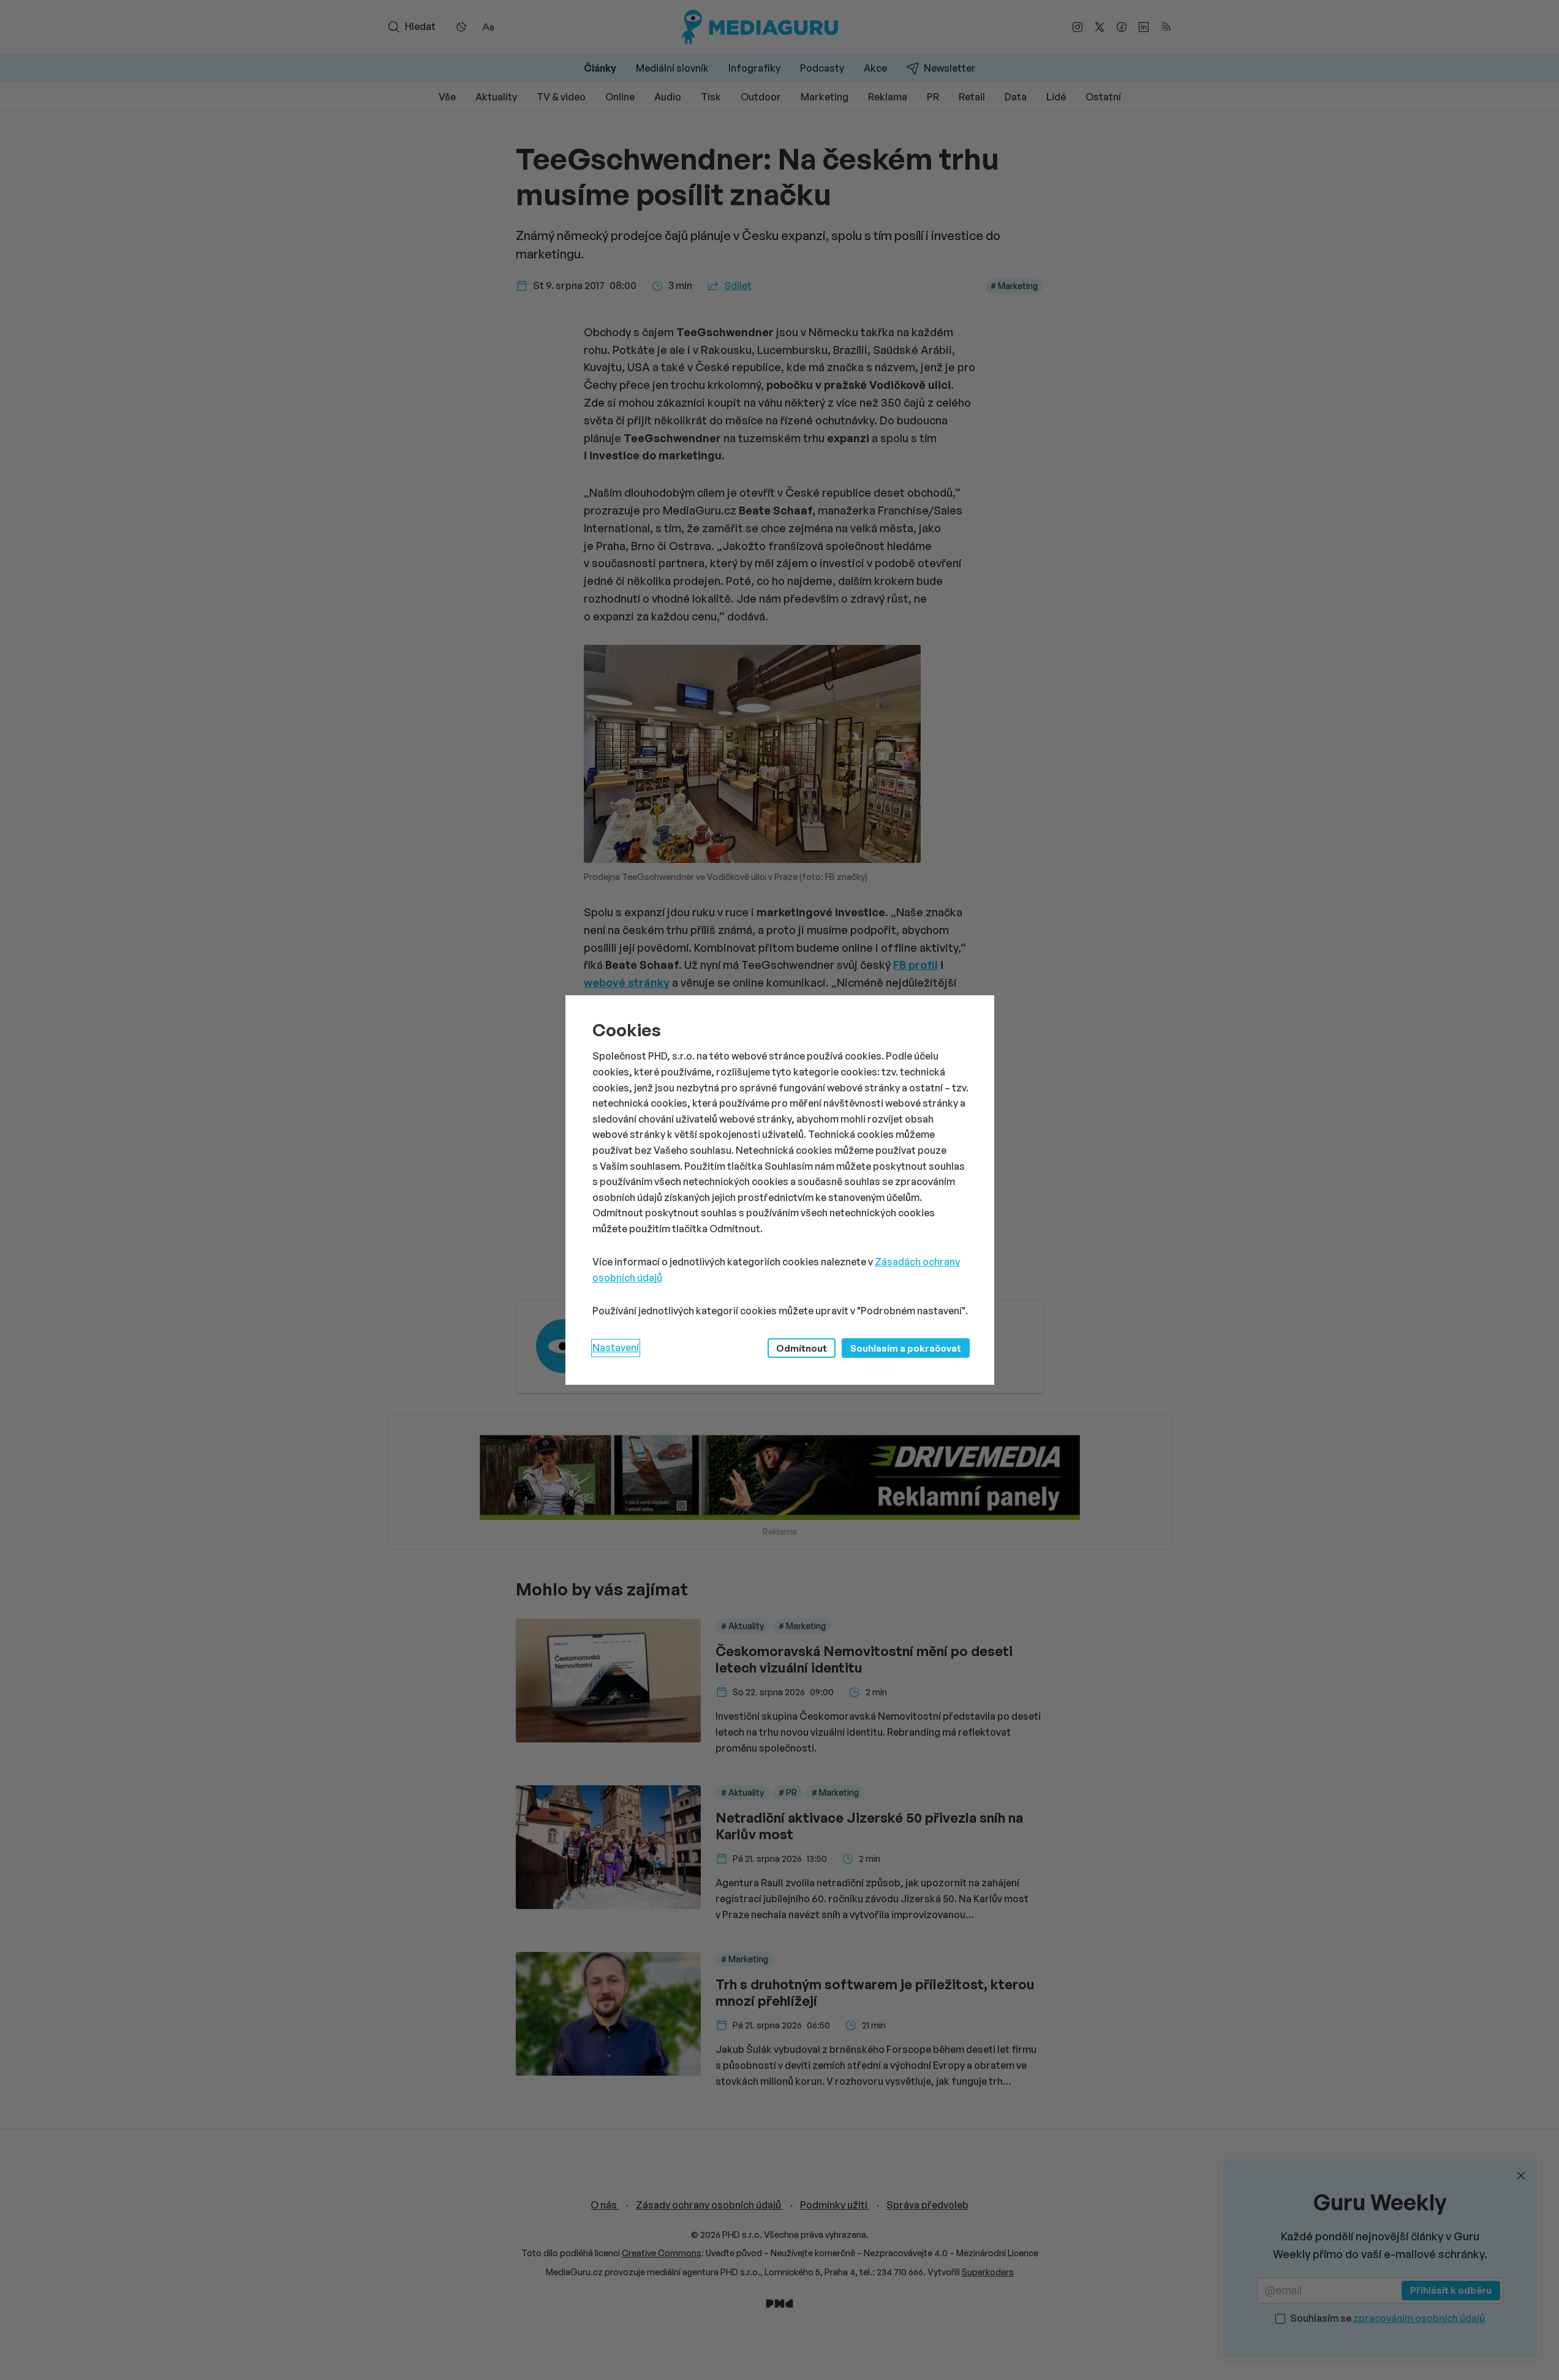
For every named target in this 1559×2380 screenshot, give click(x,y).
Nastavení (616, 1347)
